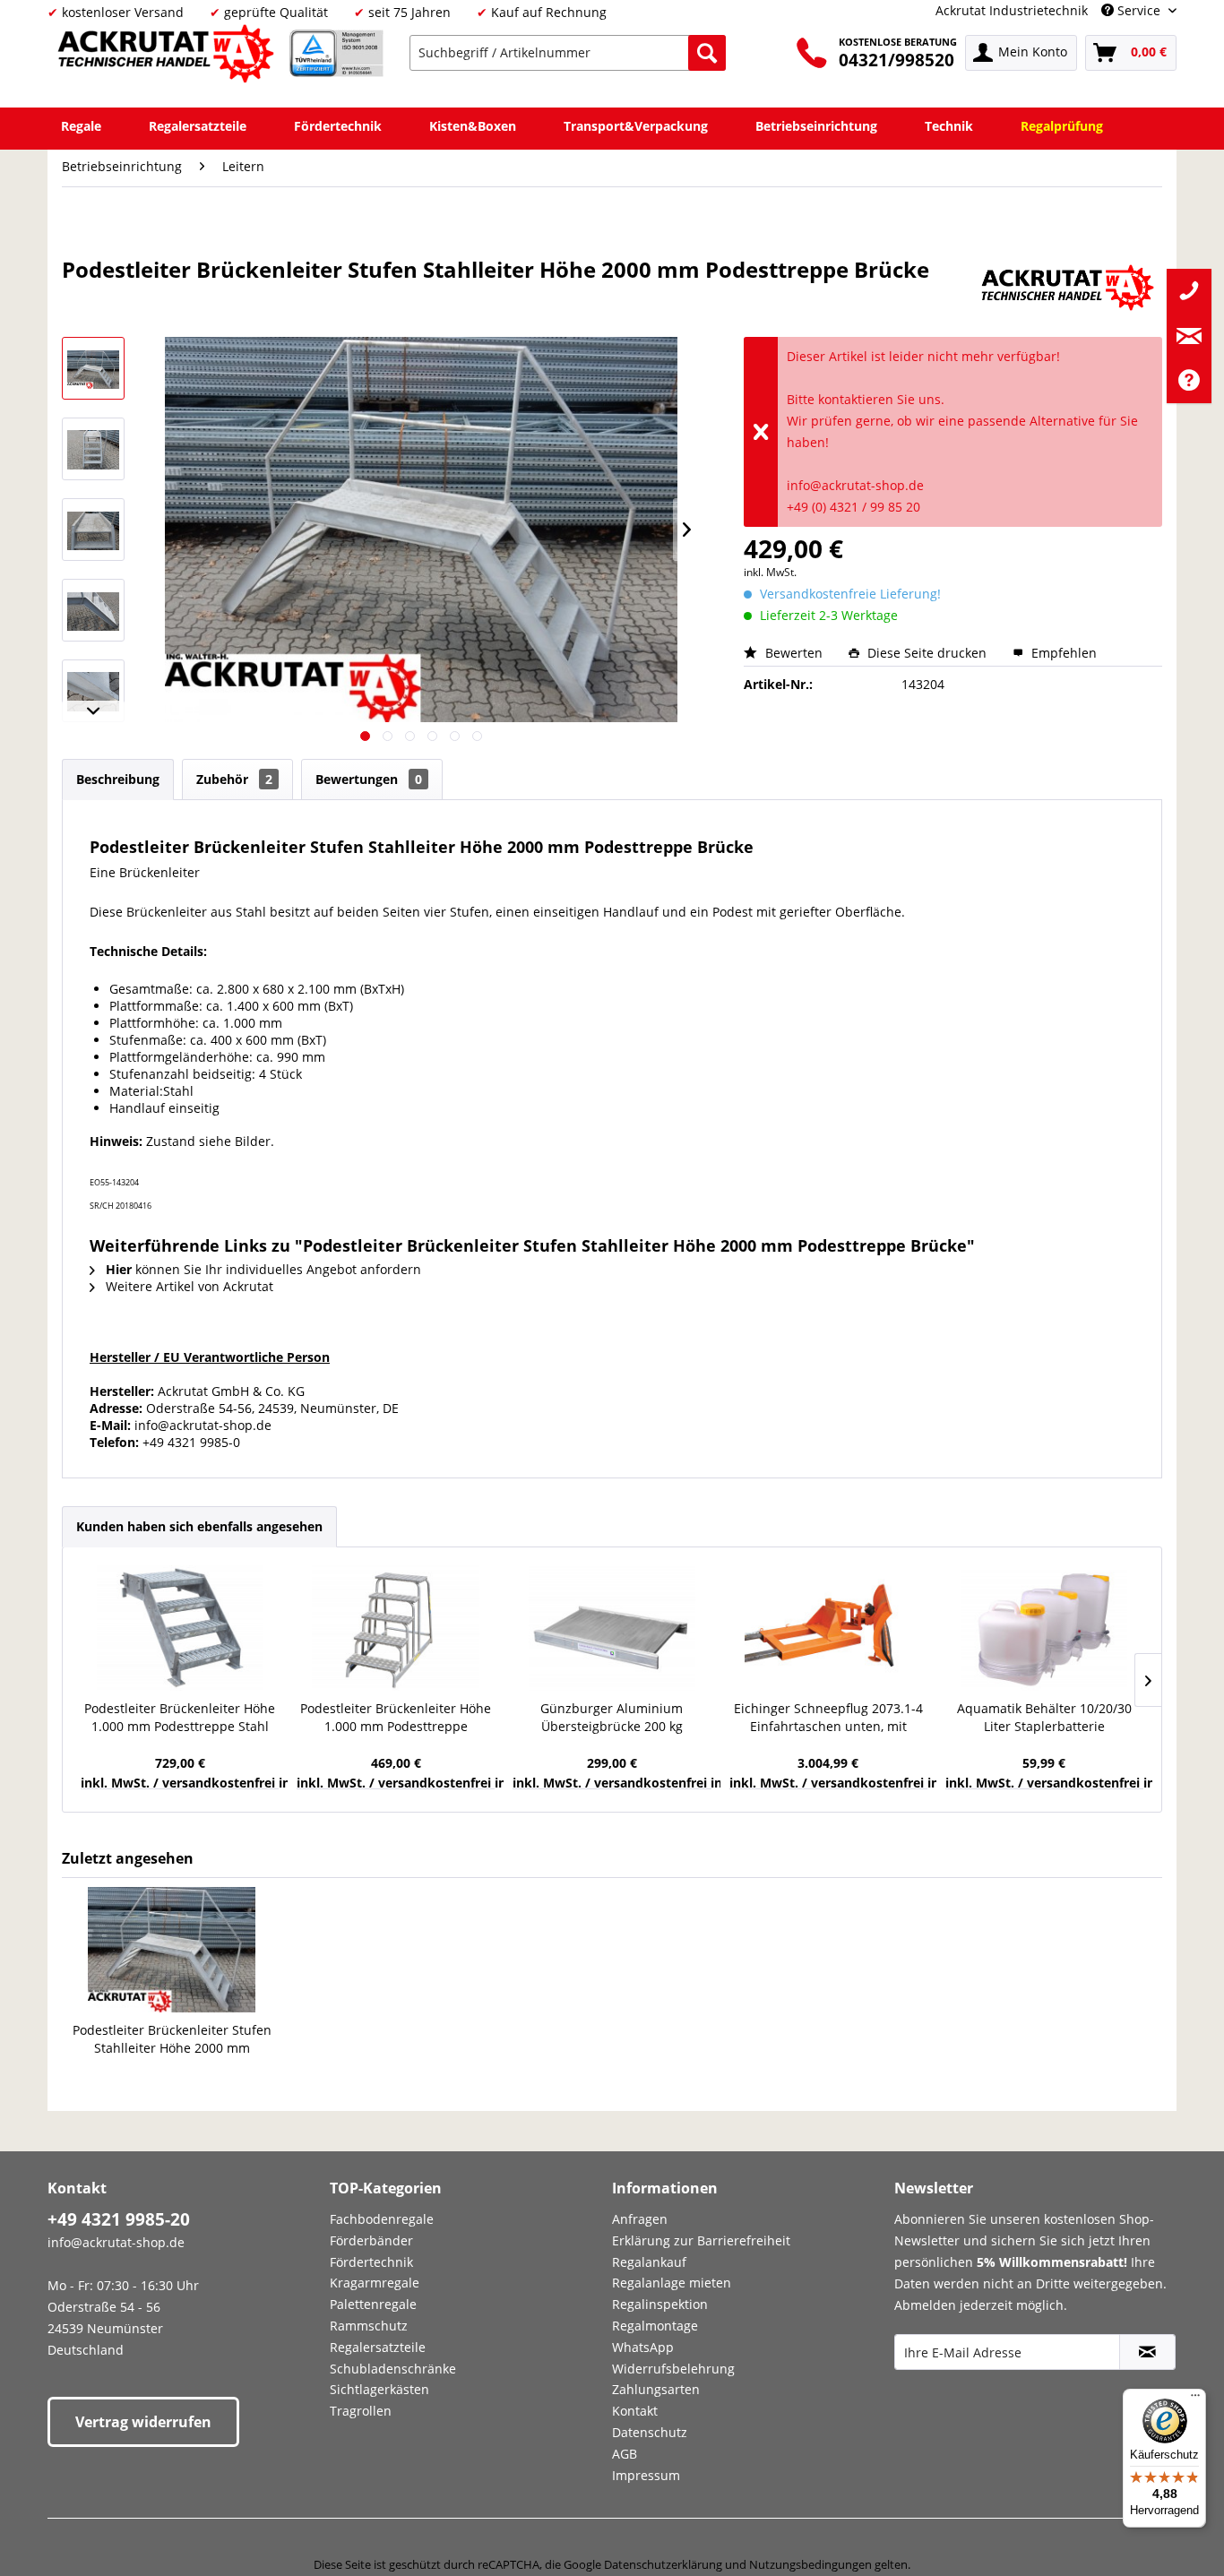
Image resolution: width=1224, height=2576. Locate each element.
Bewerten (794, 653)
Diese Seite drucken (927, 653)
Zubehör (234, 779)
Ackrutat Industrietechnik (1012, 10)
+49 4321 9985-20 (119, 2219)
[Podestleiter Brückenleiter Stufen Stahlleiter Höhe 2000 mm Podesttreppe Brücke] (172, 1950)
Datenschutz (650, 2432)
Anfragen (640, 2219)
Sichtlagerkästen (379, 2389)
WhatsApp (643, 2347)
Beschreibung (118, 779)
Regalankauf (649, 2262)
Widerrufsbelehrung (673, 2369)
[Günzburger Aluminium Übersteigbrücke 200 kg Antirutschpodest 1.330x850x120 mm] (612, 1628)
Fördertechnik (371, 2262)
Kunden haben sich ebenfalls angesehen (199, 1526)
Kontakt (635, 2411)
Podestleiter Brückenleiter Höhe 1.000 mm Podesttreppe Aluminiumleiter (396, 1718)
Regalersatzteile (378, 2347)
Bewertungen (369, 779)
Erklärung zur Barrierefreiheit (701, 2240)
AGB (625, 2454)
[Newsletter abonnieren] (1147, 2352)
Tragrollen (361, 2411)
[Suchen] (707, 53)
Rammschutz (369, 2326)
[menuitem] (568, 53)
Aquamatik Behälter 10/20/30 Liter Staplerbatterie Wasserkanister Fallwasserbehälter (1044, 1718)
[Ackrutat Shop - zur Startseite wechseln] (168, 57)
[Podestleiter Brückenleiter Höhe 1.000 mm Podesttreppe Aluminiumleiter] (396, 1628)
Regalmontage (655, 2326)
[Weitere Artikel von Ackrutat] (1068, 288)
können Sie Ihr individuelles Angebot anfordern (263, 1269)
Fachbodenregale (382, 2219)
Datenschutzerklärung (663, 2564)
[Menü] (1195, 2399)
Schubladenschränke (393, 2369)
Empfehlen (1062, 653)
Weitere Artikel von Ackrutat (188, 1286)
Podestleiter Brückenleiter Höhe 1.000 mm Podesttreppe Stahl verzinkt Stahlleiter (180, 1718)
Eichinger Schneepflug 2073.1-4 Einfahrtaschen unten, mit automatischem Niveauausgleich (828, 1718)
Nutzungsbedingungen (810, 2564)
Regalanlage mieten (672, 2283)
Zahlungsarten (656, 2389)
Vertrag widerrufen (143, 2422)
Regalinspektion (660, 2304)
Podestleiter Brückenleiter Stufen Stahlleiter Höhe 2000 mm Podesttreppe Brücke (172, 2039)
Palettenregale (373, 2304)
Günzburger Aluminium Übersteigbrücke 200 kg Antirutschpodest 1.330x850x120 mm (612, 1718)
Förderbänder (371, 2240)
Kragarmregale (375, 2283)
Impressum (646, 2475)
